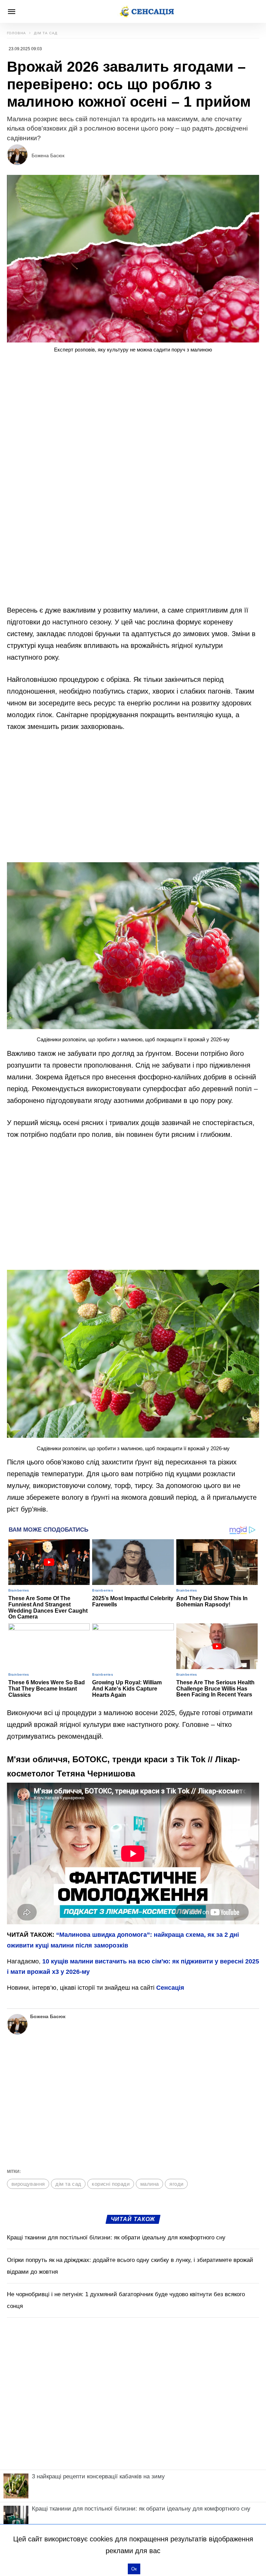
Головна (16, 33)
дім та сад (68, 2184)
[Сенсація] (147, 11)
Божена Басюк (48, 155)
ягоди (176, 2184)
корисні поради (111, 2184)
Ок (134, 2569)
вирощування (28, 2184)
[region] (133, 417)
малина (149, 2184)
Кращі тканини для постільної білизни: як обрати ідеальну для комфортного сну (116, 2238)
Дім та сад (46, 33)
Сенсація (170, 1988)
